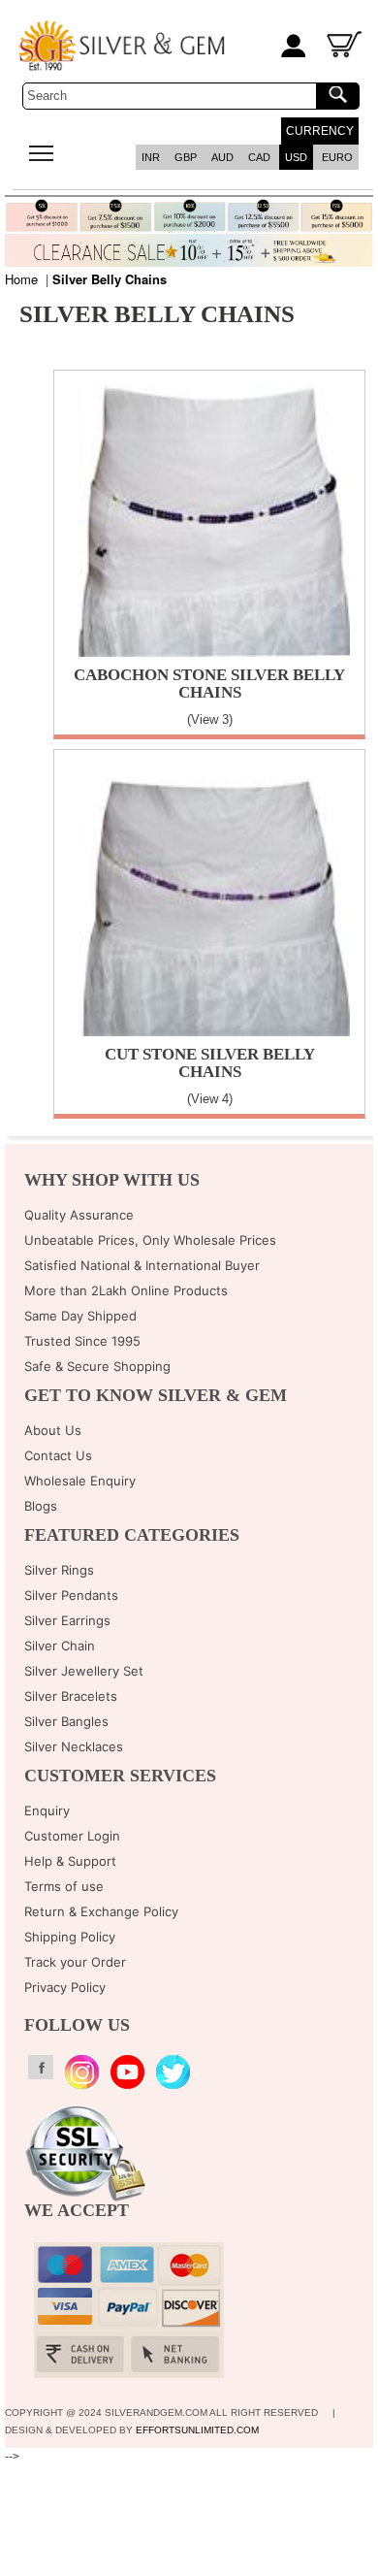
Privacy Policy (65, 1987)
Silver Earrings (67, 1620)
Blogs (41, 1506)
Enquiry (47, 1810)
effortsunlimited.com (197, 2430)
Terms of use (64, 1886)
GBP (186, 157)
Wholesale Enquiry (80, 1481)
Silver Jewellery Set (84, 1671)
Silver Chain (60, 1646)
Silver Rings (59, 1570)
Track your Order (75, 1962)
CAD (259, 157)
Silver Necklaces (74, 1746)
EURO (337, 157)
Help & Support (70, 1861)
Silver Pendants (71, 1595)
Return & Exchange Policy (101, 1911)
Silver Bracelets (71, 1696)
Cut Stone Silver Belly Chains (210, 1063)
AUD (222, 157)
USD (296, 157)
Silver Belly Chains (110, 279)
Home (21, 279)
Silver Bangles (66, 1721)
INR (151, 157)
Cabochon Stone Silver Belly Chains (209, 684)
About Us (53, 1430)
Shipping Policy (70, 1937)
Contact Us (58, 1455)
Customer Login (72, 1836)
